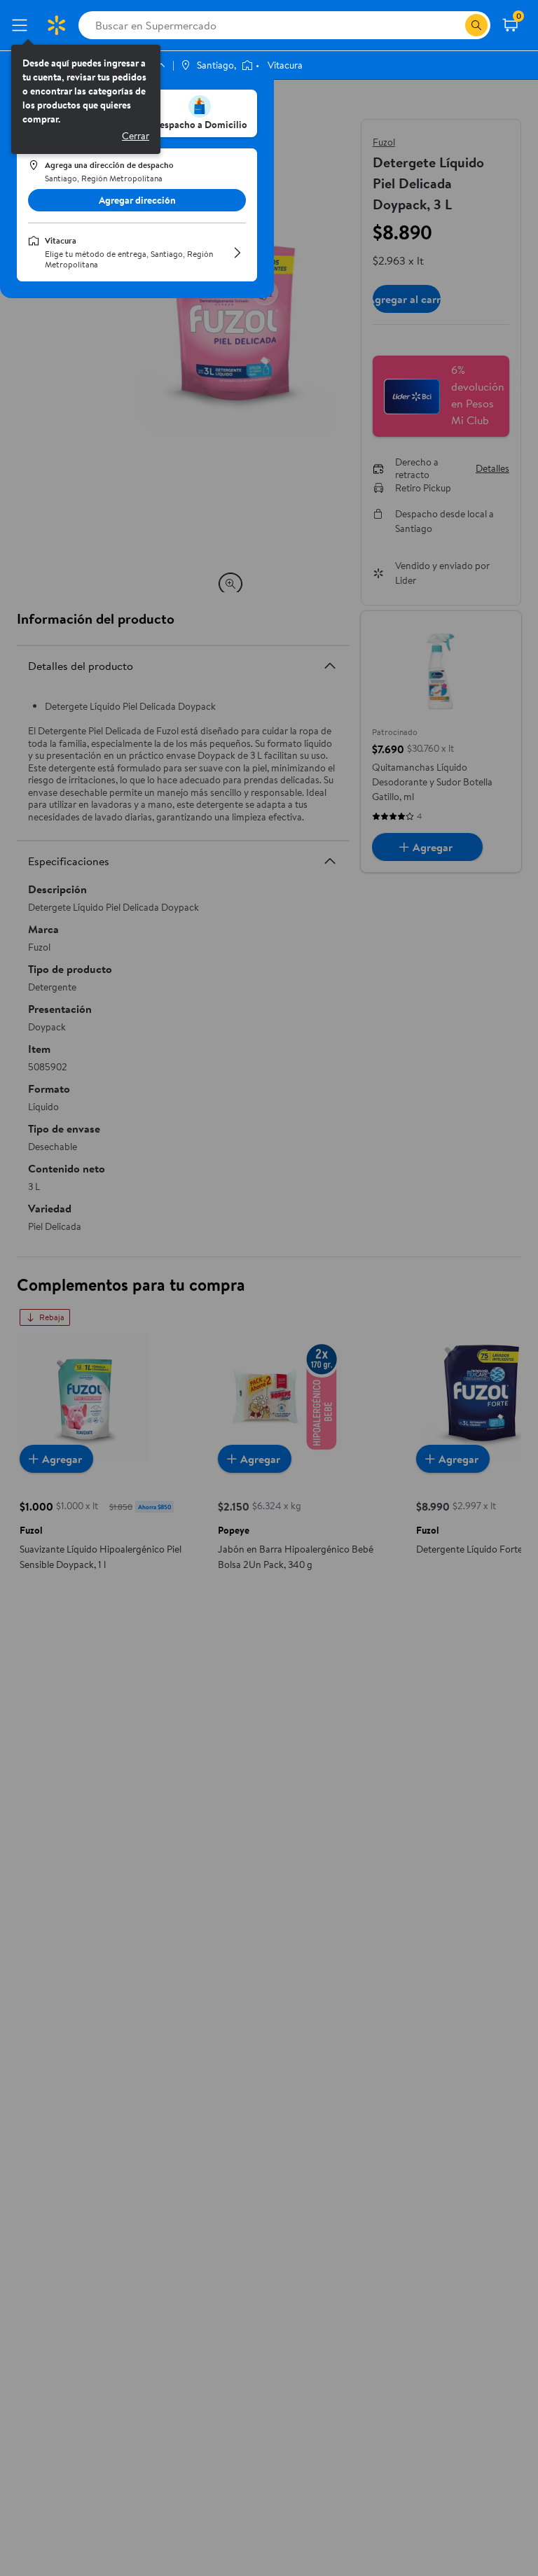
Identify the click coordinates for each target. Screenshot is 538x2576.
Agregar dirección (137, 200)
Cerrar (136, 136)
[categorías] (476, 25)
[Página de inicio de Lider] (56, 25)
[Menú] (22, 25)
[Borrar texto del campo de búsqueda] (454, 25)
